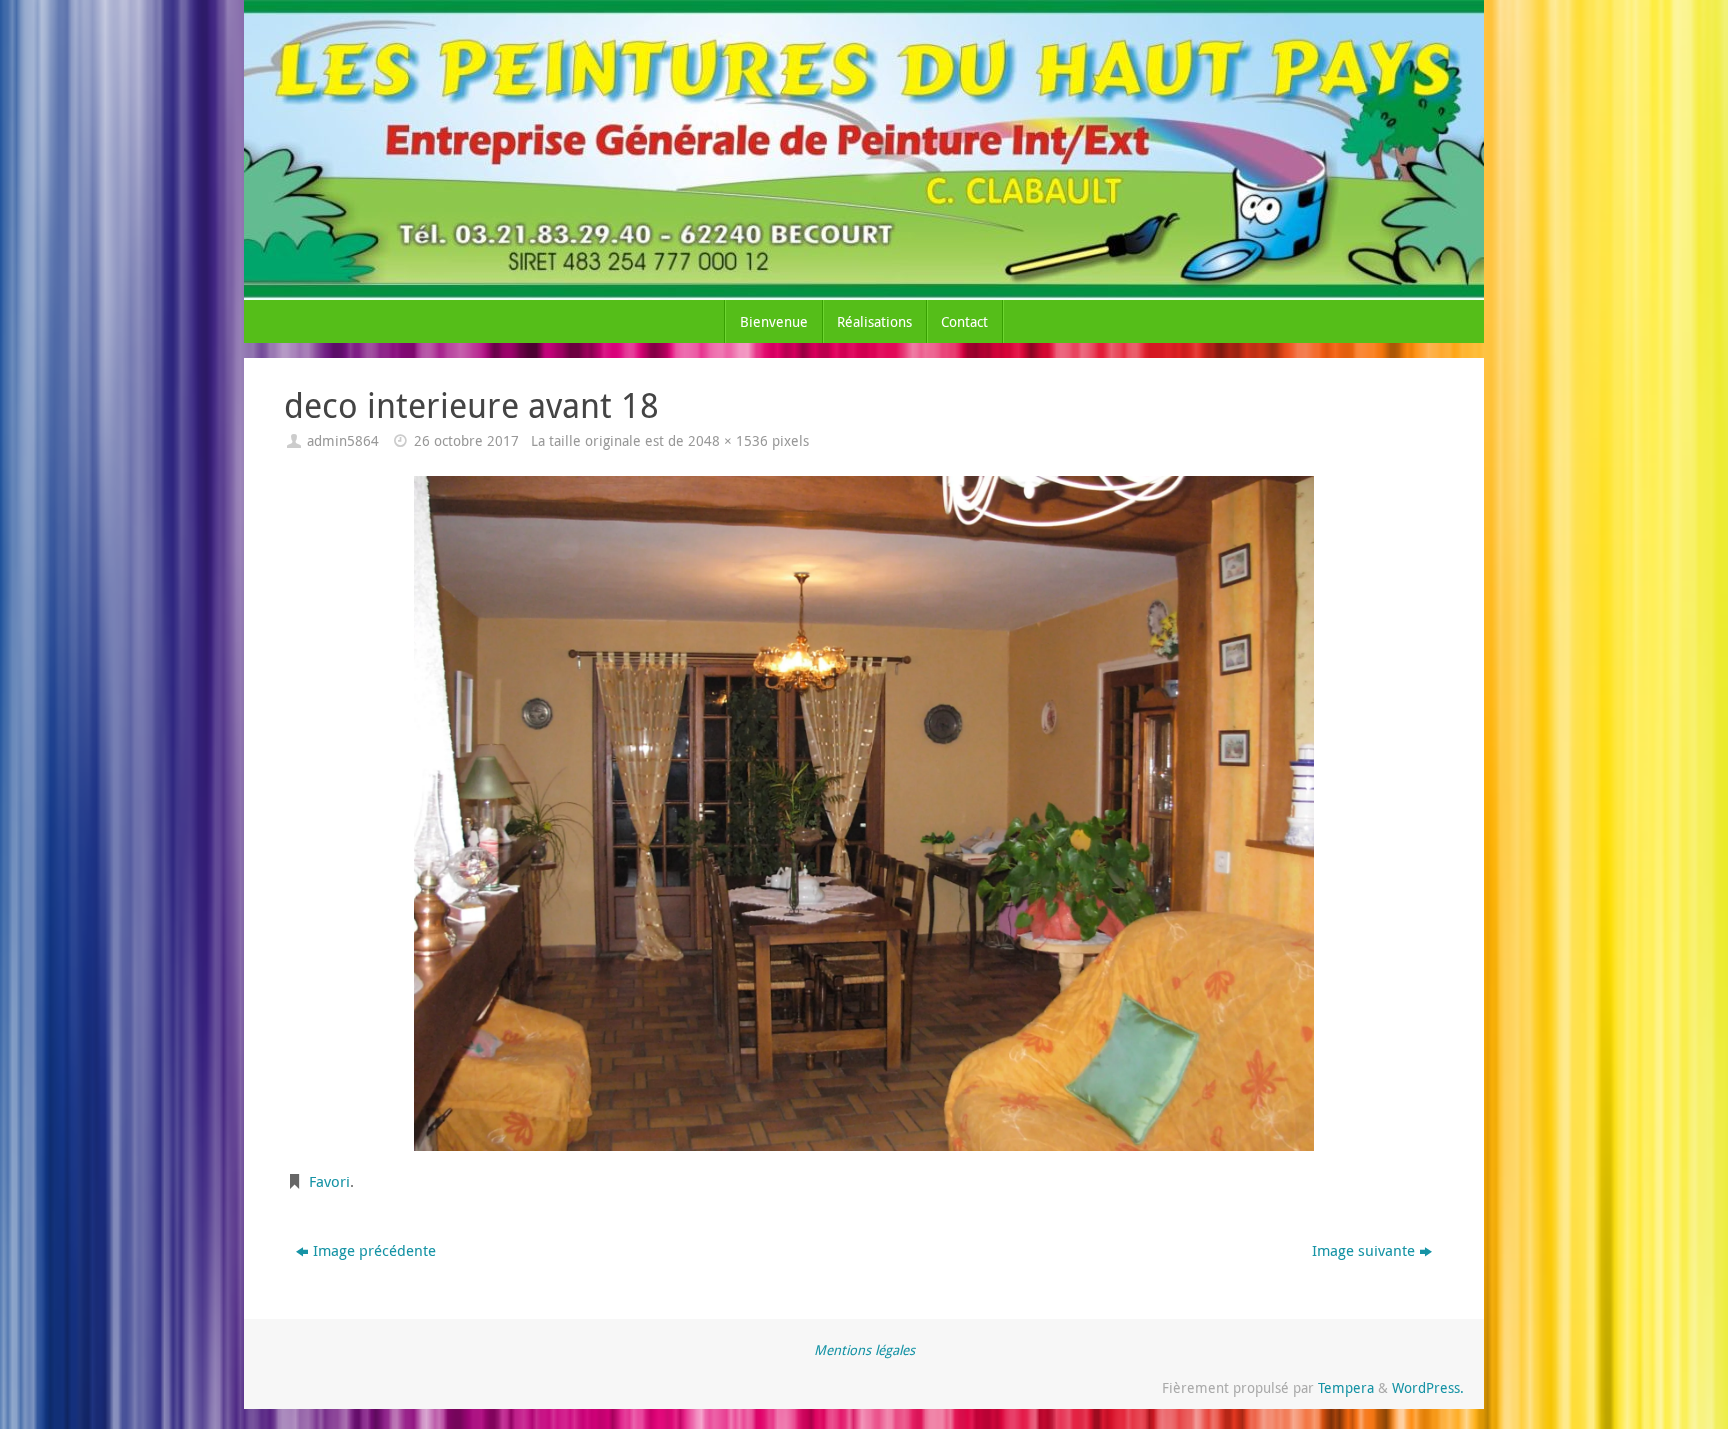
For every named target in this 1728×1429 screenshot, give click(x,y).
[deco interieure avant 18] (864, 813)
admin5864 (343, 441)
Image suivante (1363, 1250)
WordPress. (1428, 1388)
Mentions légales (864, 1350)
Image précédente (374, 1250)
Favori (329, 1181)
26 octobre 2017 (466, 441)
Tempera (1346, 1388)
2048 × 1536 (728, 441)
